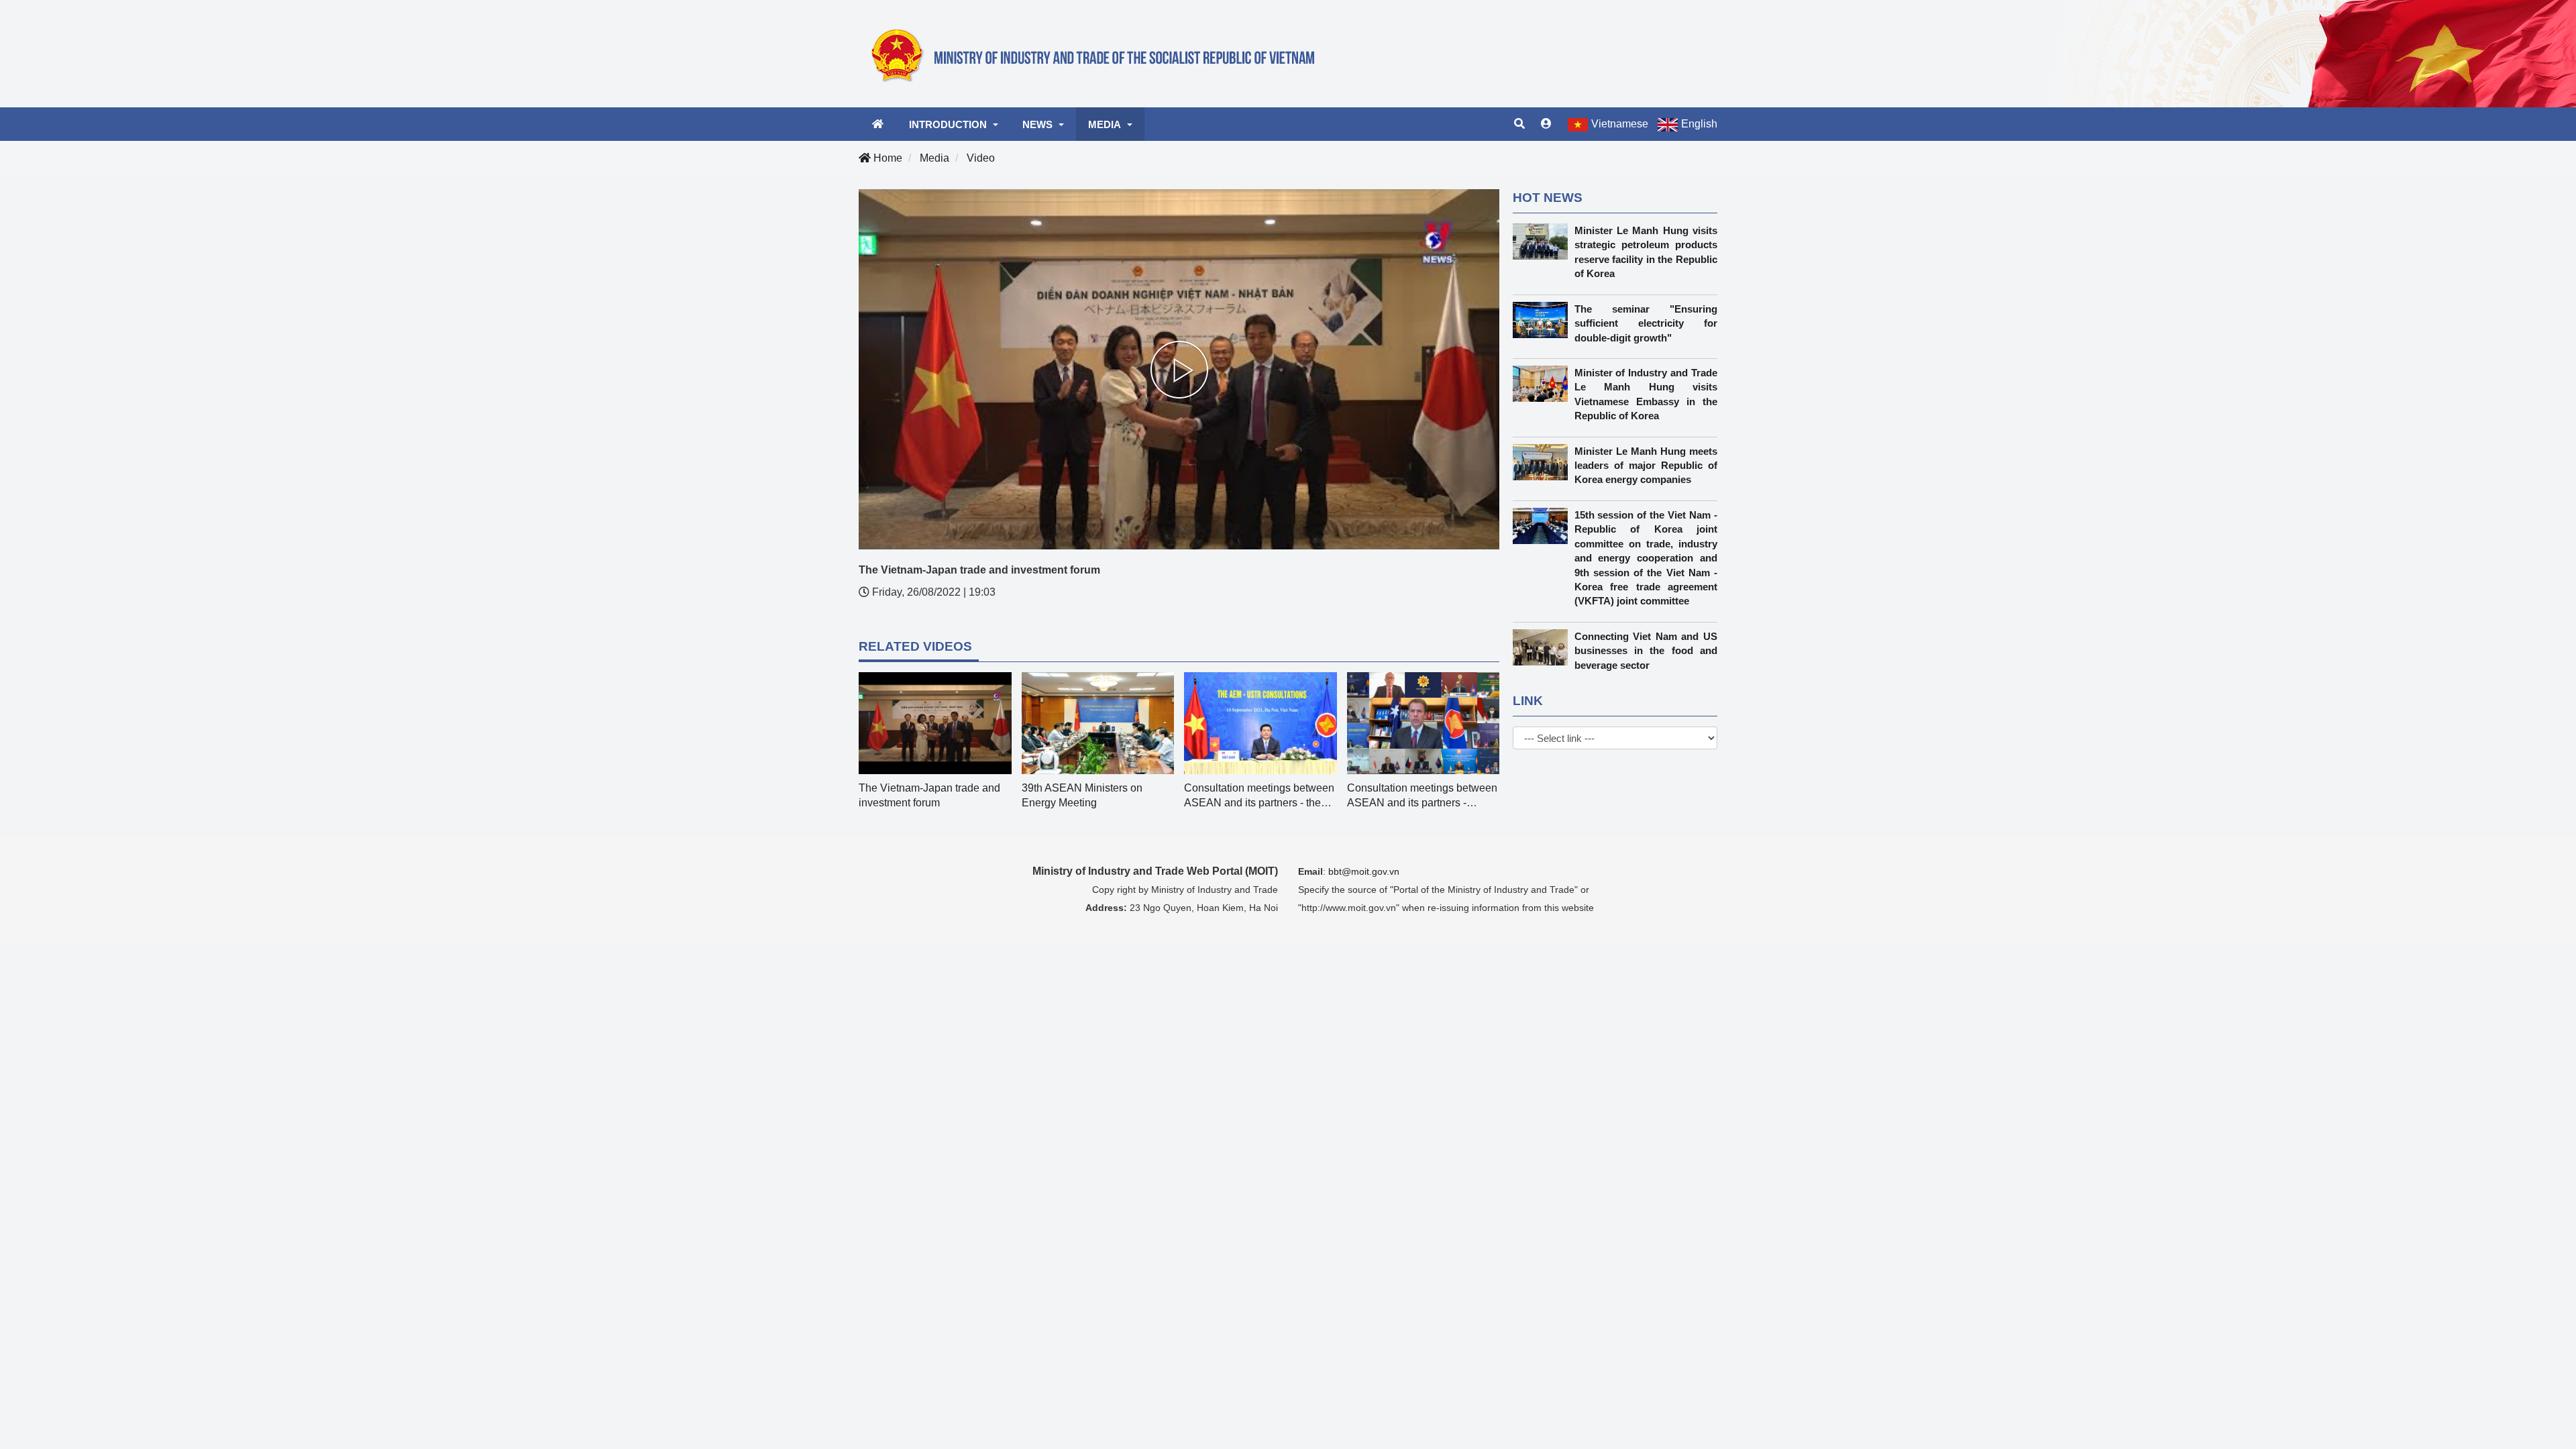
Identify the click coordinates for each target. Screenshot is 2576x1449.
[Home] (1100, 53)
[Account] (1546, 124)
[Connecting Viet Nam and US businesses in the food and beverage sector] (1544, 647)
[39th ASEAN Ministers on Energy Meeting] (935, 723)
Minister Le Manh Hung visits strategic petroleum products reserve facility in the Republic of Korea (1646, 252)
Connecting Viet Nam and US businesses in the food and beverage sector (1646, 651)
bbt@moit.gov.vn (1364, 871)
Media (934, 158)
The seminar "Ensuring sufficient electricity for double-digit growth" (1646, 323)
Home (887, 158)
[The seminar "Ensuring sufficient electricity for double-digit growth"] (1544, 320)
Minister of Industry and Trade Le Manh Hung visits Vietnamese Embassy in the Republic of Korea (1646, 394)
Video (981, 158)
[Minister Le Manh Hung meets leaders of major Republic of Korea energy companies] (1544, 462)
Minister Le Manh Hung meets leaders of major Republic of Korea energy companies (1646, 466)
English (1699, 124)
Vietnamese (1620, 124)
